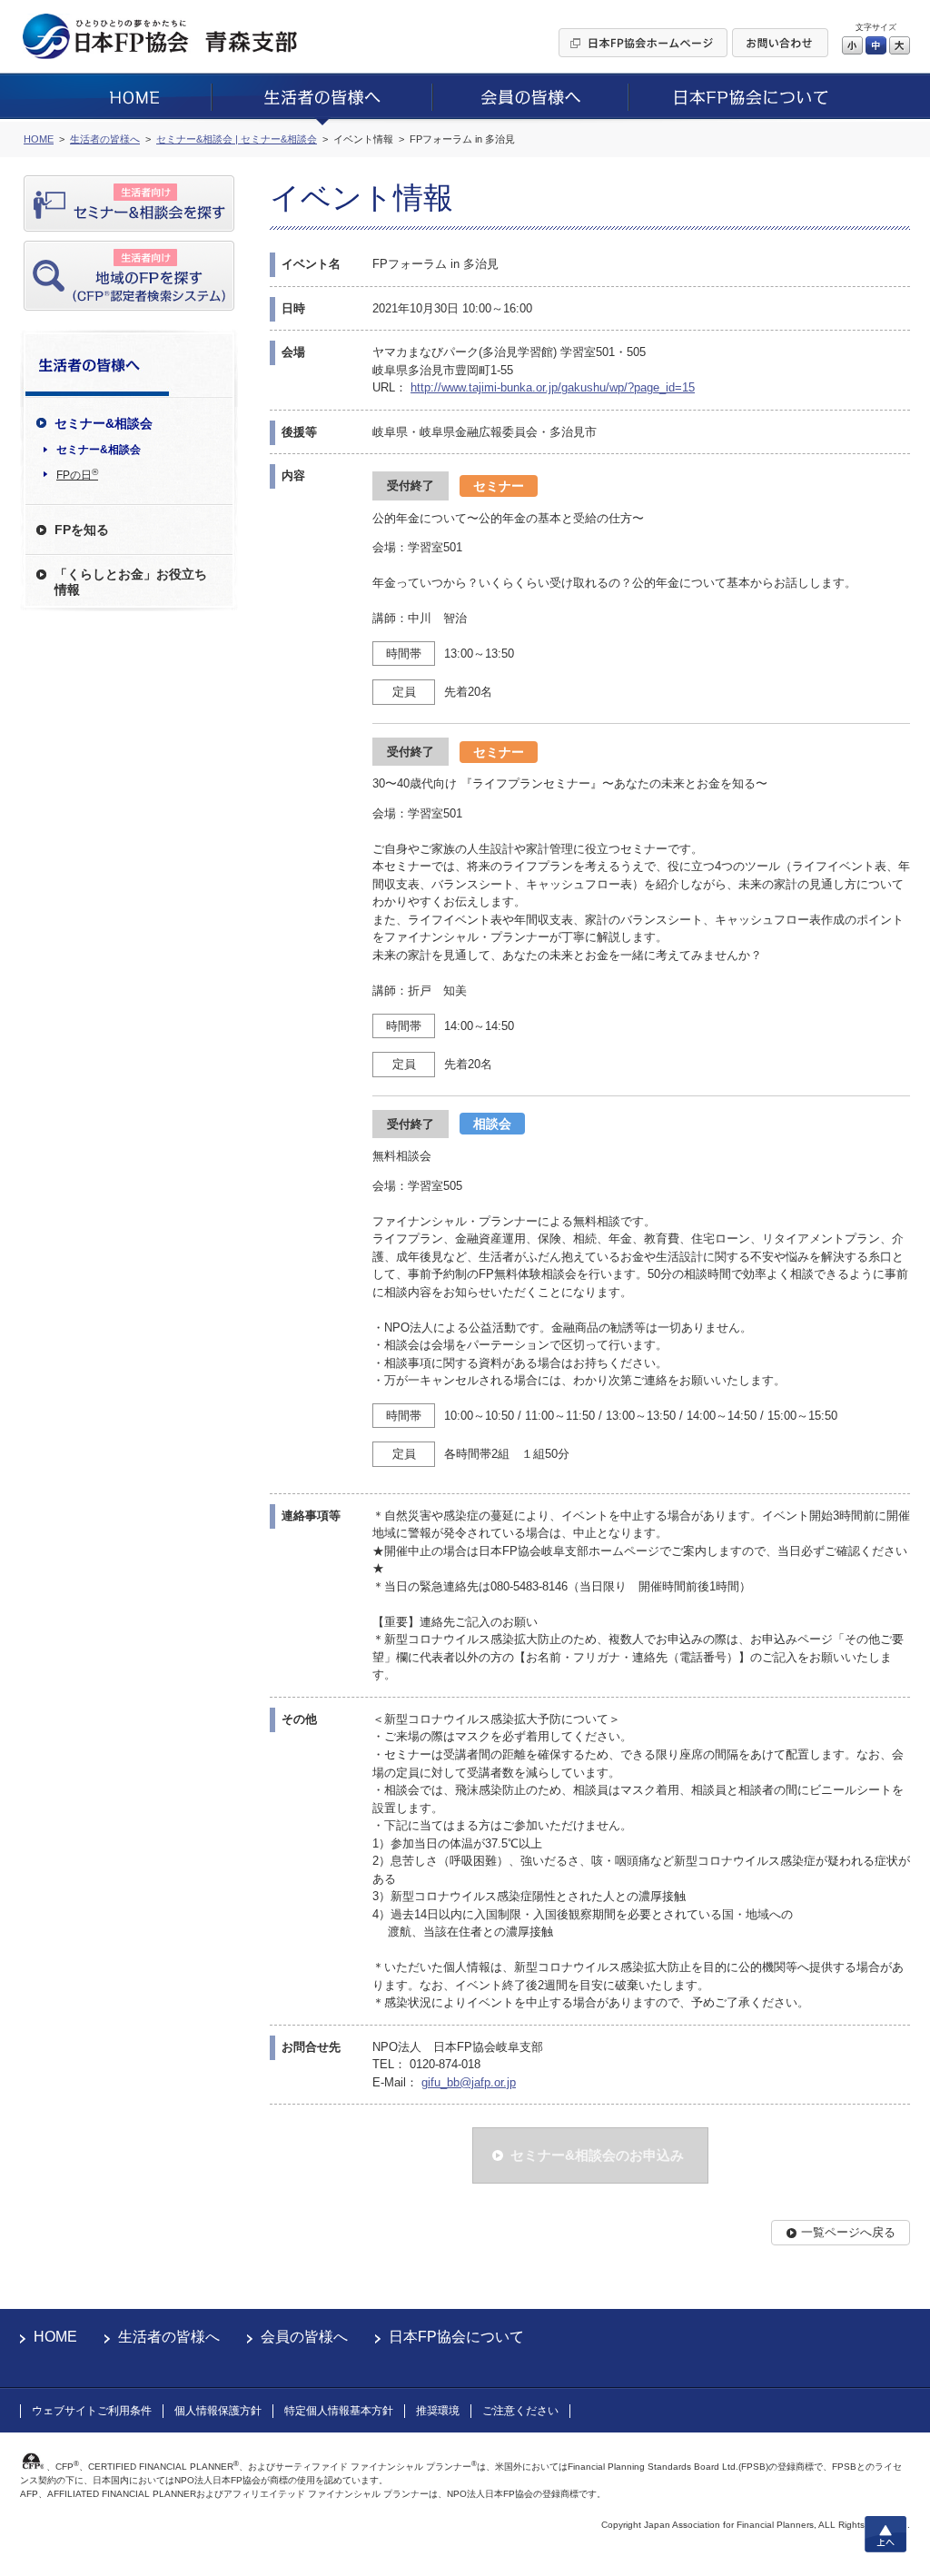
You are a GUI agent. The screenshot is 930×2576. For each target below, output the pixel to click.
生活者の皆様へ (169, 2337)
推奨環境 (438, 2411)
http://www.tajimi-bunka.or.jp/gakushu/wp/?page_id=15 (553, 387)
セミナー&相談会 (99, 450)
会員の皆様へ (304, 2337)
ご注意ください (520, 2411)
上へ (885, 2534)
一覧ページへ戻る (848, 2232)
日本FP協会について (456, 2337)
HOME (55, 2337)
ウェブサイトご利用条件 (92, 2411)
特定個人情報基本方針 (339, 2411)
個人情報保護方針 (218, 2411)
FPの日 (77, 474)
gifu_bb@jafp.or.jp (469, 2082)
